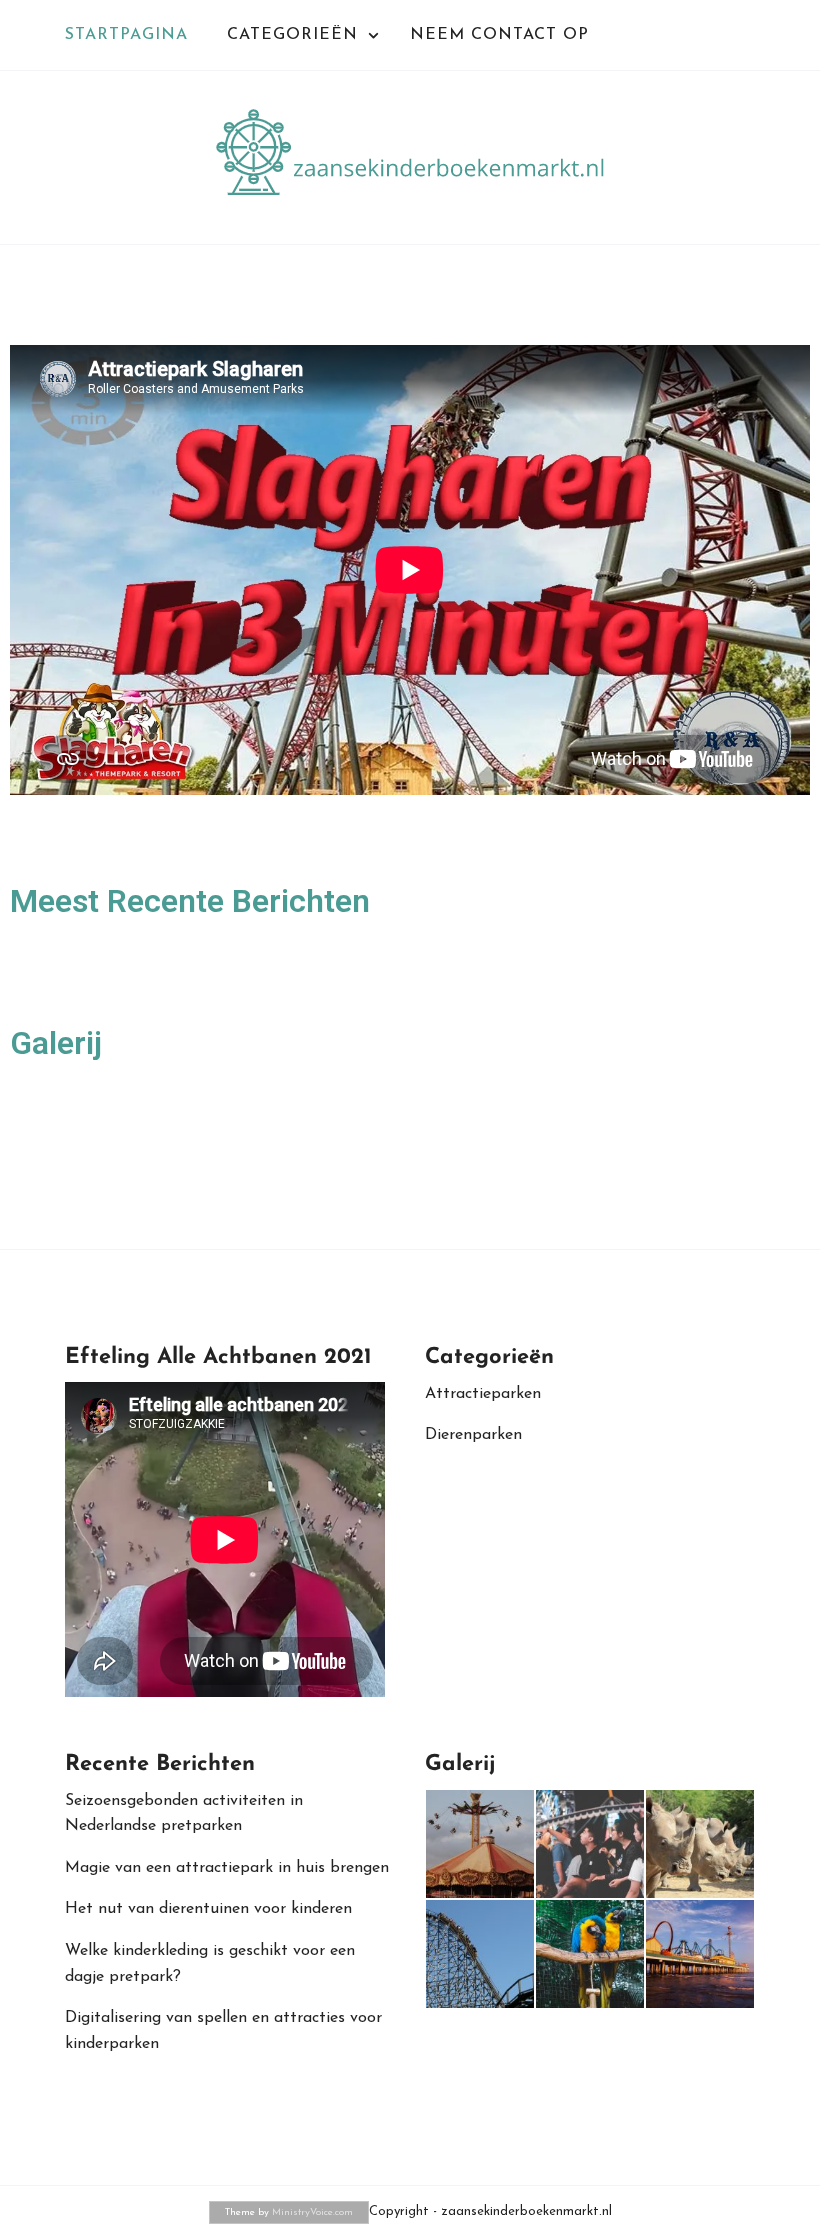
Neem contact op (499, 35)
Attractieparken (483, 1394)
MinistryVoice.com (312, 2212)
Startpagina (126, 35)
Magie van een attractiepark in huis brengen (227, 1868)
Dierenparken (473, 1435)
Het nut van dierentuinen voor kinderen (208, 1909)
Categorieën (292, 35)
